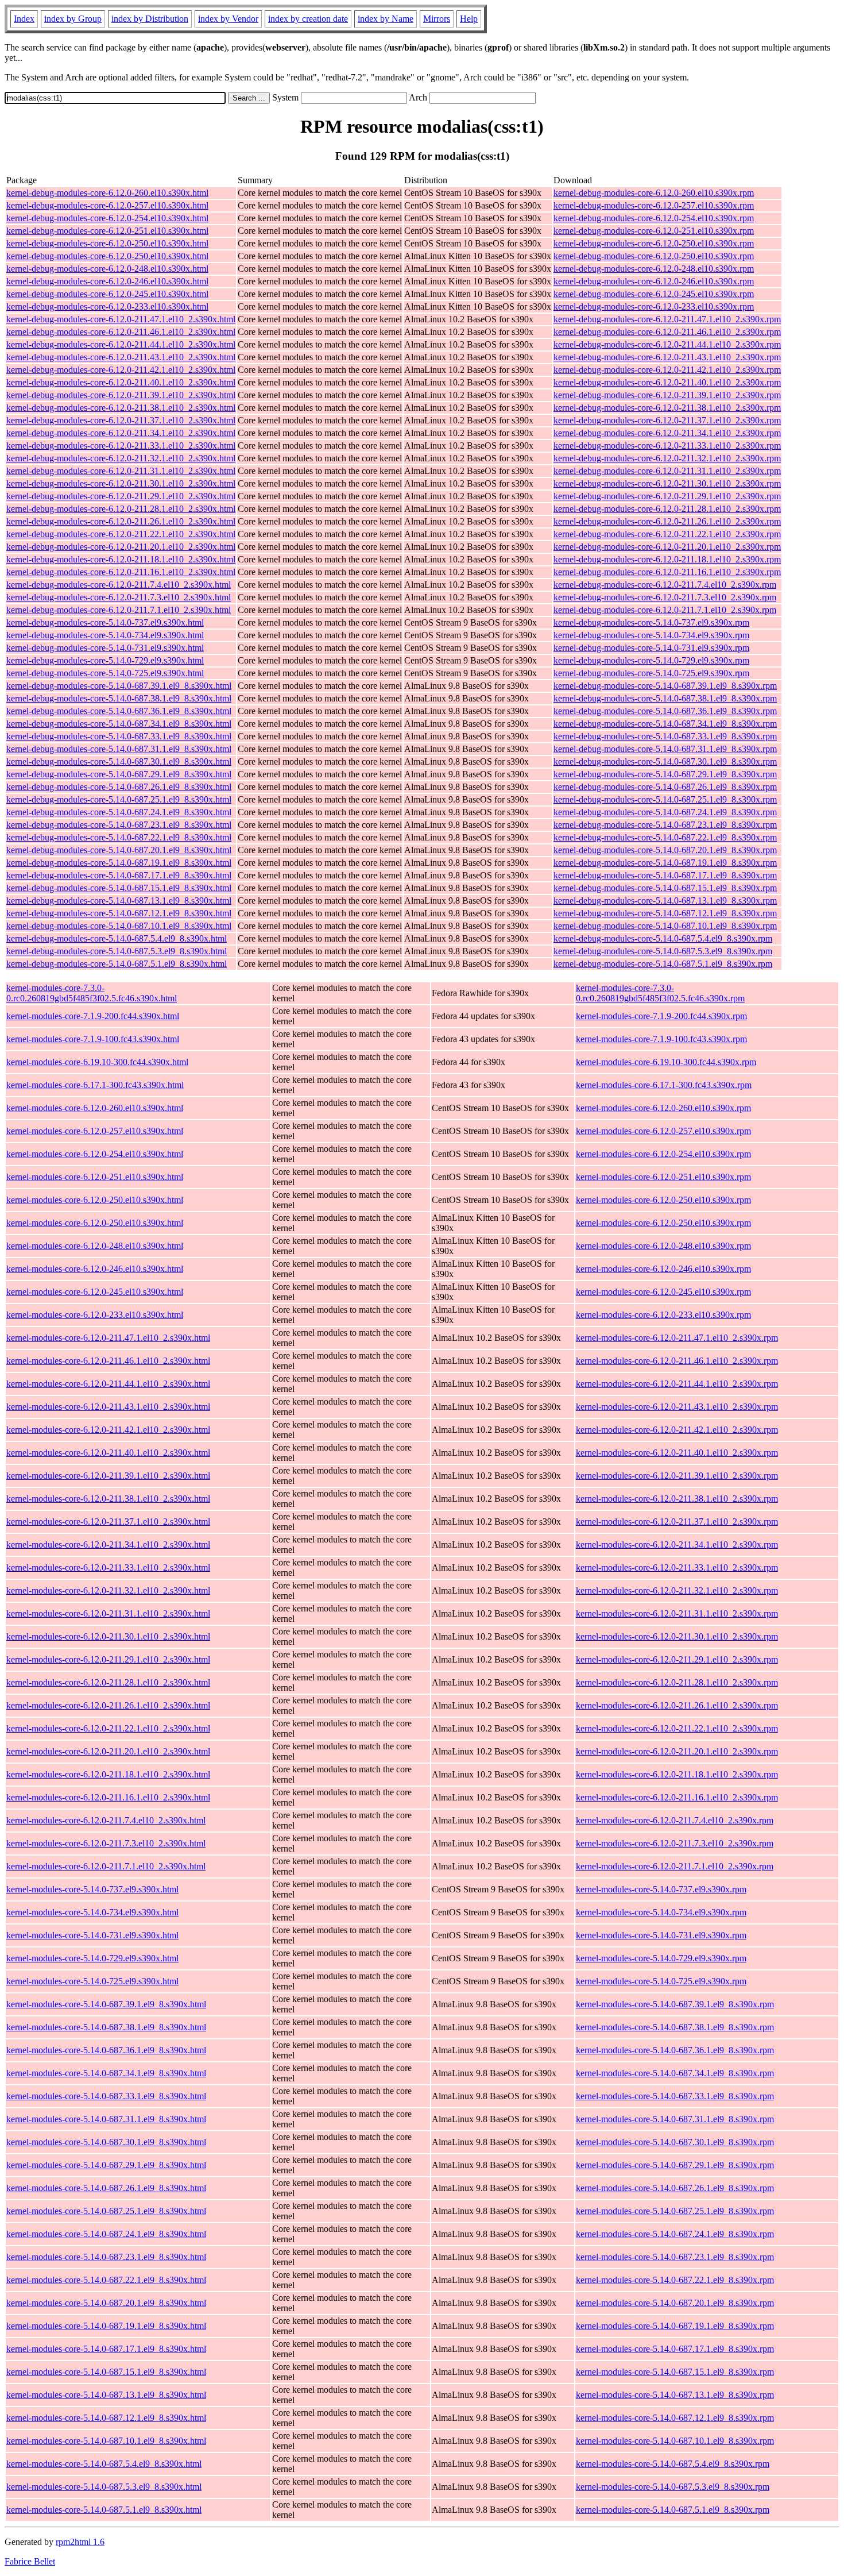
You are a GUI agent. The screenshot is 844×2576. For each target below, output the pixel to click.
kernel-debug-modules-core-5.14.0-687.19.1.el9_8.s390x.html (119, 863)
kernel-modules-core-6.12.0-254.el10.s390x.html (95, 1154)
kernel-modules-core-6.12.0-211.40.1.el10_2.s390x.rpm (677, 1453)
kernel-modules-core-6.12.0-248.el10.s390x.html (95, 1246)
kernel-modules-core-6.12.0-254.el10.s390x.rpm (663, 1154)
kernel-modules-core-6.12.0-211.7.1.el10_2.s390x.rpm (675, 1866)
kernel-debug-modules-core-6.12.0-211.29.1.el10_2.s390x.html (121, 496)
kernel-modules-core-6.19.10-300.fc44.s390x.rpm (666, 1062)
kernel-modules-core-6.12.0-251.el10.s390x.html (95, 1177)
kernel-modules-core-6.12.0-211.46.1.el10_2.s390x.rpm (677, 1361)
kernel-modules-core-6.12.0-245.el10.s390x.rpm (663, 1292)
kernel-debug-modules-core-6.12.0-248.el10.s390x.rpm (654, 269)
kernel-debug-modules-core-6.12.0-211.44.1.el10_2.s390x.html (121, 344)
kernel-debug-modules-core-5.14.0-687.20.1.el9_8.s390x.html (119, 850)
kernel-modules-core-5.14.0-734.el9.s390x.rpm (661, 1912)
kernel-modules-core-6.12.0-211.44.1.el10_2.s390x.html (108, 1384)
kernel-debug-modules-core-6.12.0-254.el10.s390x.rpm (654, 218)
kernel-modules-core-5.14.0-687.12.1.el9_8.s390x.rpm (675, 2418)
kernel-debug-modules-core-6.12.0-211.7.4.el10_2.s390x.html (119, 585)
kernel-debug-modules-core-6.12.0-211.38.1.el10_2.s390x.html (121, 408)
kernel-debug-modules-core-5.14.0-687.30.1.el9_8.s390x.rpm (665, 761)
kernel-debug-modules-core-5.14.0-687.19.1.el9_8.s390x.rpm (665, 863)
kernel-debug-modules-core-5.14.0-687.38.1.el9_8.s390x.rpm (665, 698)
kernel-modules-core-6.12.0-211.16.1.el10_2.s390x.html (108, 1797)
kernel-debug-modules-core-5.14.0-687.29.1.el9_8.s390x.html (119, 774)
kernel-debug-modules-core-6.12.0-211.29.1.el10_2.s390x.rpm (667, 496)
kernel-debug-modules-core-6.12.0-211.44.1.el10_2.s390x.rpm (667, 344)
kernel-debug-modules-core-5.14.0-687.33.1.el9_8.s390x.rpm (665, 736)
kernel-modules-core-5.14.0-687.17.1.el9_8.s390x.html (106, 2349)
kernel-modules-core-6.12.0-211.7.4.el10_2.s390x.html (106, 1820)
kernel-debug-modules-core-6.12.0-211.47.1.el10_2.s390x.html (121, 319)
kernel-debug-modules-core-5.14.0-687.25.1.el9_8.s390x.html (119, 799)
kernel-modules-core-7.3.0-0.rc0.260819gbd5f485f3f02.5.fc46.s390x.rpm (660, 993)
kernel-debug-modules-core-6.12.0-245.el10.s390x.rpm (654, 294)
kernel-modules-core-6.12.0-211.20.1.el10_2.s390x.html (108, 1751)
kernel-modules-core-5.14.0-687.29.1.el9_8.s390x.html (106, 2165)
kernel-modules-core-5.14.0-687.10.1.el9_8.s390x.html (106, 2441)
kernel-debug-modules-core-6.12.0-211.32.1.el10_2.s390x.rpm (667, 458)
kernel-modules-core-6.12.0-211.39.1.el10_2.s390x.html (108, 1476)
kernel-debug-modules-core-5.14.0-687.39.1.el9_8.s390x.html (119, 686)
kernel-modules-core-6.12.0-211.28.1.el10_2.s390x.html (108, 1682)
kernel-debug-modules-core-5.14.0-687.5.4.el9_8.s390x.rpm (663, 938)
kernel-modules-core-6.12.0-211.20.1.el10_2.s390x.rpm (677, 1751)
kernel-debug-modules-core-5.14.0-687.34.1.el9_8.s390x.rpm (665, 724)
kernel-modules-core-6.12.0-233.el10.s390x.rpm (663, 1315)
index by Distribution (150, 19)
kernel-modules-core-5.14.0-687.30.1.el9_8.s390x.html (106, 2142)
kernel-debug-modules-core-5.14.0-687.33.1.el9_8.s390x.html (119, 736)
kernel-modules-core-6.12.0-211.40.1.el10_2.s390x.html (108, 1453)
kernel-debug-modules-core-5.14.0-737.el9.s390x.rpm (651, 622)
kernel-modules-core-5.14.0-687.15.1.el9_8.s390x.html (106, 2372)
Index (24, 19)
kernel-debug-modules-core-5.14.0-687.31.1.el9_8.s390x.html (119, 749)
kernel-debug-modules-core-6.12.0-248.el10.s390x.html (107, 269)
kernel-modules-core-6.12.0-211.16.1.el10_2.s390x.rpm (677, 1797)
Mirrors (437, 19)
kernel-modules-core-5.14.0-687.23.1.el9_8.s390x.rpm (675, 2257)
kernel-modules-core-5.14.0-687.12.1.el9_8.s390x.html (106, 2418)
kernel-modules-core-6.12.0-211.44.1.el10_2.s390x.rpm (677, 1384)
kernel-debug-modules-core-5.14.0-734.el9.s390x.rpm (651, 635)
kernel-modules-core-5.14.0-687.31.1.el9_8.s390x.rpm (675, 2119)
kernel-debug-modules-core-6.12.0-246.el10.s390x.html (107, 281)
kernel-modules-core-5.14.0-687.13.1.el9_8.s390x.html (106, 2395)
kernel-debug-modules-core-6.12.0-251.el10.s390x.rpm (654, 231)
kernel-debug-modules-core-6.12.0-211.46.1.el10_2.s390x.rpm (667, 332)
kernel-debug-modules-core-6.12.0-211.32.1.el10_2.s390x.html (121, 458)
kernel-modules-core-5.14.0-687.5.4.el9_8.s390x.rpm (673, 2464)
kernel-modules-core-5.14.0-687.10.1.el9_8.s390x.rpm (675, 2441)
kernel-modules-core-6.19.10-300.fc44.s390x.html (97, 1062)
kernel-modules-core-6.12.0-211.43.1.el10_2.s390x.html (108, 1407)
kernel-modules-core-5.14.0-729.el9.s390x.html (92, 1958)
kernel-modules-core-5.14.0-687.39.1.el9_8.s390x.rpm (675, 2004)
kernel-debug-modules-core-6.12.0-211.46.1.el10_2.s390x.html (121, 332)
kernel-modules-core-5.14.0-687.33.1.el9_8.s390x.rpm (675, 2096)
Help (469, 19)
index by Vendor (228, 19)
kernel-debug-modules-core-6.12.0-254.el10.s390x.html (107, 218)
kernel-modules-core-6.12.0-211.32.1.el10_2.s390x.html (108, 1590)
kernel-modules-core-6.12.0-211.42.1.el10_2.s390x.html (108, 1430)
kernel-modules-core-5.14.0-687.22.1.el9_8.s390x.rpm (675, 2280)
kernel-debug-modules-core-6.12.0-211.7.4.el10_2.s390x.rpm (665, 585)
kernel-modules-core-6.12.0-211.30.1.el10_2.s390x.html (108, 1636)
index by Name (386, 19)
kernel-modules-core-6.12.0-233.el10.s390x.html (95, 1315)
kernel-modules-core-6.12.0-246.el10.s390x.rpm (663, 1269)
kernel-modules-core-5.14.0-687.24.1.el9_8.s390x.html (106, 2234)
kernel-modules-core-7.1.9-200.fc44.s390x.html (93, 1016)
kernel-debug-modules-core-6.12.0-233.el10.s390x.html (107, 306)
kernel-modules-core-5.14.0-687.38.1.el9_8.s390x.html (106, 2027)
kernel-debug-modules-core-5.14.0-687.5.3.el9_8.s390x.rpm (663, 951)
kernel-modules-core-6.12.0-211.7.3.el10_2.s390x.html (106, 1843)
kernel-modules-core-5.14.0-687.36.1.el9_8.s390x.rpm (675, 2050)
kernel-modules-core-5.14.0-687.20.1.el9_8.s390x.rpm (675, 2303)
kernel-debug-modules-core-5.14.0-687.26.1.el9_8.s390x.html (119, 787)
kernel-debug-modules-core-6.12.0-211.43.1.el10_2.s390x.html (121, 357)
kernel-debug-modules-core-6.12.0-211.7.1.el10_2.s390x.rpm (665, 610)
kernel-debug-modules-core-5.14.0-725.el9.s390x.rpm (651, 673)
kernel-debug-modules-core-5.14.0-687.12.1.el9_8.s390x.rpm (665, 913)
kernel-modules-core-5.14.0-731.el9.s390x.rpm (661, 1935)
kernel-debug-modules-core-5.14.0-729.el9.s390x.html (105, 660)
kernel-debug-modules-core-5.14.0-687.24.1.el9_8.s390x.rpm (665, 812)
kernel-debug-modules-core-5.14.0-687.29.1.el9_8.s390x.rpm (665, 774)
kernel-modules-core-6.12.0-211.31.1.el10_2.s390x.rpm (677, 1613)
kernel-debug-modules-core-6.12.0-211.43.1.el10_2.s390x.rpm (667, 357)
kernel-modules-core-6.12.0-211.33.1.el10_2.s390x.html (108, 1567)
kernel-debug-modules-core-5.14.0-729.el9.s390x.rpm (651, 660)
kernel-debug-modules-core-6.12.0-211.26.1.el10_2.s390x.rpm (667, 521)
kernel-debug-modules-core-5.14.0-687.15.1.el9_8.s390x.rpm (665, 888)
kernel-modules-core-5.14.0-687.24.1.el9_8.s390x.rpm (675, 2234)
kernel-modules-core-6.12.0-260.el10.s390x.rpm (663, 1108)
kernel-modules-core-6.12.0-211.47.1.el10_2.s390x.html (108, 1338)
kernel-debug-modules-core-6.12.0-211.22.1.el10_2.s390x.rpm (667, 534)
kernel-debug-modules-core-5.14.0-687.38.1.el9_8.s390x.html (119, 698)
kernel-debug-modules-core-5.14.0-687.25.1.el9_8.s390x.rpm (665, 799)
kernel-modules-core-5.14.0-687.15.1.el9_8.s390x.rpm (675, 2372)
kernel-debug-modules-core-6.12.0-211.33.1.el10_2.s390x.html (121, 446)
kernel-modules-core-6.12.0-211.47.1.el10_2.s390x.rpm (677, 1338)
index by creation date (308, 19)
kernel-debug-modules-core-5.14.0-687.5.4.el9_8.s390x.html (117, 938)
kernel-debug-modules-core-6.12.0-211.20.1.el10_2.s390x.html (121, 547)
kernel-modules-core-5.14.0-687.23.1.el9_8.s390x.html (106, 2257)
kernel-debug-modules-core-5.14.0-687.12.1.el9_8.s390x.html (119, 913)
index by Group (73, 19)
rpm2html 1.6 (80, 2542)
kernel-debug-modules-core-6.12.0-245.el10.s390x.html (107, 294)
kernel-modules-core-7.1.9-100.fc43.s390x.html (93, 1039)
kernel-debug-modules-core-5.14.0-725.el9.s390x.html (105, 673)
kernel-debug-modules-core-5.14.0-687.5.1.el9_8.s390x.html (117, 964)
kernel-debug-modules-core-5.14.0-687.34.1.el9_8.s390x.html (119, 724)
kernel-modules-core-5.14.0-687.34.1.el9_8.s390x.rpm (675, 2073)
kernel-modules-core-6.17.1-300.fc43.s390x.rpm (664, 1085)
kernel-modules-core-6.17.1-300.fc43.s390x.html (95, 1085)
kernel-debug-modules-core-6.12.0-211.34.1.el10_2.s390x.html (121, 433)
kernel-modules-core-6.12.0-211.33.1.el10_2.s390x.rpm (677, 1567)
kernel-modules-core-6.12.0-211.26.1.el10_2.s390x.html (108, 1705)
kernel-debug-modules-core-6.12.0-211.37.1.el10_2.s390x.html (121, 420)
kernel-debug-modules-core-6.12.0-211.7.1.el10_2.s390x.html (119, 610)
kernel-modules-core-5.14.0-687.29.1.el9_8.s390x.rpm (675, 2165)
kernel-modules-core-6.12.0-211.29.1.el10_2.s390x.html (108, 1659)
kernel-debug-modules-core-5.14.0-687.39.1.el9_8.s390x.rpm (665, 686)
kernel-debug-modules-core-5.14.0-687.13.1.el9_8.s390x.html (119, 901)
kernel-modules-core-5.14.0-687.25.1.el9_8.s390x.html (106, 2211)
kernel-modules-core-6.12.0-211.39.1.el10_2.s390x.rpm (677, 1476)
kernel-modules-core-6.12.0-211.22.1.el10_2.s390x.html (108, 1728)
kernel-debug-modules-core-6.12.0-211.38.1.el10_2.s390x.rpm (667, 408)
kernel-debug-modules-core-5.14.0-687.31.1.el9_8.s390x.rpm (665, 749)
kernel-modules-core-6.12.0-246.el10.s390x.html (95, 1269)
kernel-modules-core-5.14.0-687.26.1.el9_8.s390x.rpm (675, 2188)
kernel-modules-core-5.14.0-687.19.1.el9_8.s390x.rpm (675, 2326)
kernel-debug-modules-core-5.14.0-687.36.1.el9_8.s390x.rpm (665, 711)
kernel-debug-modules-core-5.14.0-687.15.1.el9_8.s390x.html (119, 888)
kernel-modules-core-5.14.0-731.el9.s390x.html (92, 1935)
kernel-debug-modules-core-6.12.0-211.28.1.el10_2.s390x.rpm (667, 509)
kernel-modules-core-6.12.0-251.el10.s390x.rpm (663, 1177)
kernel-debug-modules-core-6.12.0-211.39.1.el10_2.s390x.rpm (667, 395)
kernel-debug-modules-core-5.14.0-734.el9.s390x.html (105, 635)
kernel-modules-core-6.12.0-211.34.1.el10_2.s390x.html (108, 1545)
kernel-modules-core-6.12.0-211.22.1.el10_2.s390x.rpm (677, 1728)
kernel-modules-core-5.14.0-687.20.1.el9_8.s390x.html (106, 2303)
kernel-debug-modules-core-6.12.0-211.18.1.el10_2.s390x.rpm (667, 559)
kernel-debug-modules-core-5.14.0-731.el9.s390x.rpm (651, 648)
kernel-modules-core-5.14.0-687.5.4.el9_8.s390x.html (104, 2464)
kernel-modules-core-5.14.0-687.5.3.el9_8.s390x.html (104, 2487)
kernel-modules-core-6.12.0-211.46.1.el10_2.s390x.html (108, 1361)
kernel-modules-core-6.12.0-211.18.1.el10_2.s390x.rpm (677, 1774)
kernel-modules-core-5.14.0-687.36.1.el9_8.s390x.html (106, 2050)
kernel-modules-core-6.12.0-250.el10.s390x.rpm (663, 1200)
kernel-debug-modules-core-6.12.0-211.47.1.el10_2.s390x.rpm (667, 319)
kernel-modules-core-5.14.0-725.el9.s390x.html (92, 1981)
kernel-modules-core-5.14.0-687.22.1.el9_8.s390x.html (106, 2280)
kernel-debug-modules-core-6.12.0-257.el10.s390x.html (107, 205)
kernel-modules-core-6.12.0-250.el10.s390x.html (95, 1200)
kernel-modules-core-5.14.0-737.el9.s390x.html (92, 1889)
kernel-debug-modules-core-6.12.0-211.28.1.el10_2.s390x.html (121, 509)
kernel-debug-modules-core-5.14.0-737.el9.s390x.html (105, 622)
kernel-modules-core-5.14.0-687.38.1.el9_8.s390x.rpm (675, 2027)
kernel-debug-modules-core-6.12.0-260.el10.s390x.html (107, 193)
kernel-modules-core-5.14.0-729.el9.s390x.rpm (661, 1958)
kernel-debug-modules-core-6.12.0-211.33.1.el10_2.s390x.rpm (667, 446)
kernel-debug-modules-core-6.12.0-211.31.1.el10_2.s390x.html (121, 471)
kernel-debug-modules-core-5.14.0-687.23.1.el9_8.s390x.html (119, 825)
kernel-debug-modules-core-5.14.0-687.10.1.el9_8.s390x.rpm (665, 926)
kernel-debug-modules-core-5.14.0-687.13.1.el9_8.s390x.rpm (665, 901)
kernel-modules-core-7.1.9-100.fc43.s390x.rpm (661, 1039)
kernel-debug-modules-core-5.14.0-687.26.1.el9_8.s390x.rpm (665, 787)
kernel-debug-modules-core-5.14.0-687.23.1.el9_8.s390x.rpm (665, 825)
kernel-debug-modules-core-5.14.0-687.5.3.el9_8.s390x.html (117, 951)
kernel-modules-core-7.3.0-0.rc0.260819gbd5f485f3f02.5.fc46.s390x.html (92, 993)
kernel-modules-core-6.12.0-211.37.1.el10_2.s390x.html (108, 1522)
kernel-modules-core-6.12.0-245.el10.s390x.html (95, 1292)
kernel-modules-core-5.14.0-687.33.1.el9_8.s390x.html (106, 2096)
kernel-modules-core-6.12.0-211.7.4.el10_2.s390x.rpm (675, 1820)
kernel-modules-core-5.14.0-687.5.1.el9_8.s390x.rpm (673, 2510)
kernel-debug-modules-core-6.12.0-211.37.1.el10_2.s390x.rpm (667, 420)
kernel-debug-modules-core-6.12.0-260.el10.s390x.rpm (654, 193)
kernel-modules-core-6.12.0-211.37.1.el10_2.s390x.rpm (677, 1522)
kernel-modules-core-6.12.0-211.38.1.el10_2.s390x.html (108, 1499)
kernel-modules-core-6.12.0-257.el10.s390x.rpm (663, 1131)
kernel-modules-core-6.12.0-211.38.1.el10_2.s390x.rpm (677, 1499)
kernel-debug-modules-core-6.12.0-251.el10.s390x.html (107, 231)
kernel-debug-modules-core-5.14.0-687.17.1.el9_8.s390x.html (119, 875)
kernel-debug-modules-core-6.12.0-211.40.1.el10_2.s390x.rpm (667, 382)
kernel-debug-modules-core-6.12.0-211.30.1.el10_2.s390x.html (121, 483)
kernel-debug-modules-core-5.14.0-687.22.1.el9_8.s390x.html (119, 837)
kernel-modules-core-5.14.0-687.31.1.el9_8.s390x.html (106, 2119)
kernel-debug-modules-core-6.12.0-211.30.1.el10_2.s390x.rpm (667, 483)
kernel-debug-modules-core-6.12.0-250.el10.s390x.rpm (654, 243)
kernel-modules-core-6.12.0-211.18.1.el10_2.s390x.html (108, 1774)
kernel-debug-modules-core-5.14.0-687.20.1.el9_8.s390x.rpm (665, 850)
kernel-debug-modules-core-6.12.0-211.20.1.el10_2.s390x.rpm (667, 547)
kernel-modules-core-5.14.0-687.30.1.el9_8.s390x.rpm (675, 2142)
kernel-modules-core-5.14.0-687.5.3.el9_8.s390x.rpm (673, 2487)
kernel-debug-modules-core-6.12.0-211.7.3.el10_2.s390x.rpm (665, 597)
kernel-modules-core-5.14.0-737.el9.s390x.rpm (661, 1889)
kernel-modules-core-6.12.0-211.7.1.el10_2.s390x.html (106, 1866)
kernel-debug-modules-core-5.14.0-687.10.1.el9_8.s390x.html (119, 926)
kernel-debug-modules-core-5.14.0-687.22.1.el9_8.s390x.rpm (665, 837)
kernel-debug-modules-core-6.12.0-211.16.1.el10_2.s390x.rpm (667, 572)
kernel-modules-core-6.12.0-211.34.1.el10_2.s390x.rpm (677, 1545)
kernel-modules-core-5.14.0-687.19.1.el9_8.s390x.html (106, 2326)
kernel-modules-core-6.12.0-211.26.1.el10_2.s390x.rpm (677, 1705)
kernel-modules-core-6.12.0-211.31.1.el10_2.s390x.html (108, 1613)
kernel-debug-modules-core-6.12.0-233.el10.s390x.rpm (654, 306)
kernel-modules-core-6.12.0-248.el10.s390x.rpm (663, 1246)
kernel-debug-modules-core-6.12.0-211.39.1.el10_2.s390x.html (121, 395)
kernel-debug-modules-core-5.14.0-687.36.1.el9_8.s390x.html (119, 711)
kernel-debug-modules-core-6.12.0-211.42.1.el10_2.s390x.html (121, 370)
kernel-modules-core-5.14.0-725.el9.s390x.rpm (661, 1981)
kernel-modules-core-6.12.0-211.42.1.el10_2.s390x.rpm (677, 1430)
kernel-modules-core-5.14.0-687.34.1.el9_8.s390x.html (106, 2073)
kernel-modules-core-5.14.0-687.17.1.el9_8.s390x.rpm (675, 2349)
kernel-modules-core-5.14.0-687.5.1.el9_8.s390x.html (104, 2510)
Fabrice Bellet (30, 2561)
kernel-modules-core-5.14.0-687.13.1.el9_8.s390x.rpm (675, 2395)
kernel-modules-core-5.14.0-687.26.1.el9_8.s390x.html (106, 2188)
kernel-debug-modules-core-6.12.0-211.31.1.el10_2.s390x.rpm (667, 471)
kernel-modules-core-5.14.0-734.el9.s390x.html (92, 1912)
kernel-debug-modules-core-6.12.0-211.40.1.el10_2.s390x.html (121, 382)
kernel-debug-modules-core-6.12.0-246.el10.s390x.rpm (654, 281)
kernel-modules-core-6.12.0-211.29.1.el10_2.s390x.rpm (677, 1659)
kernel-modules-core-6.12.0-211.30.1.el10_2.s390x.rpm (677, 1636)
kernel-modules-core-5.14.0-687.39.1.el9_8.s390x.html (106, 2004)
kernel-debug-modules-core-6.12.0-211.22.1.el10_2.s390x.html (121, 534)
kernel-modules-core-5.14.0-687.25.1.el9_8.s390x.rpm (675, 2211)
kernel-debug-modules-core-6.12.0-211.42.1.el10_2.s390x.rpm (667, 370)
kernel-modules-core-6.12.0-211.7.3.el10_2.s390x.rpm (675, 1843)
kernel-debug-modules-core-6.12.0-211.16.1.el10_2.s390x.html (121, 572)
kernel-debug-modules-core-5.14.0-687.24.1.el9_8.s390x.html (119, 812)
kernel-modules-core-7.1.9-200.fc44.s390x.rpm (661, 1016)
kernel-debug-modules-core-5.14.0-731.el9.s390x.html (105, 648)
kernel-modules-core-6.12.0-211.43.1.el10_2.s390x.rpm (677, 1407)
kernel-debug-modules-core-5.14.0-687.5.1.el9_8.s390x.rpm (663, 964)
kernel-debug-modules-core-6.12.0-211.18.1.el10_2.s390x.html (121, 559)
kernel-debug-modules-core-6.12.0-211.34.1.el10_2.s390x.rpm (667, 433)
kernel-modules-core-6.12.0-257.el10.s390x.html (95, 1131)
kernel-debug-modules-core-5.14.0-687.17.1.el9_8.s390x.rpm (665, 875)
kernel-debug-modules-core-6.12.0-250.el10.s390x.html (107, 243)
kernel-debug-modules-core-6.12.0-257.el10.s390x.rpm (654, 205)
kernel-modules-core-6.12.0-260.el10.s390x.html (95, 1108)
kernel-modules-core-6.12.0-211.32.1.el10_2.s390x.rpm (677, 1590)
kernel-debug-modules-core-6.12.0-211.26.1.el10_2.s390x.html (121, 521)
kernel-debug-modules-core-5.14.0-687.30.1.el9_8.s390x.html (119, 761)
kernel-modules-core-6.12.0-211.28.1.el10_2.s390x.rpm (677, 1682)
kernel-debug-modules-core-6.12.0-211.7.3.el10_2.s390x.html (119, 597)
